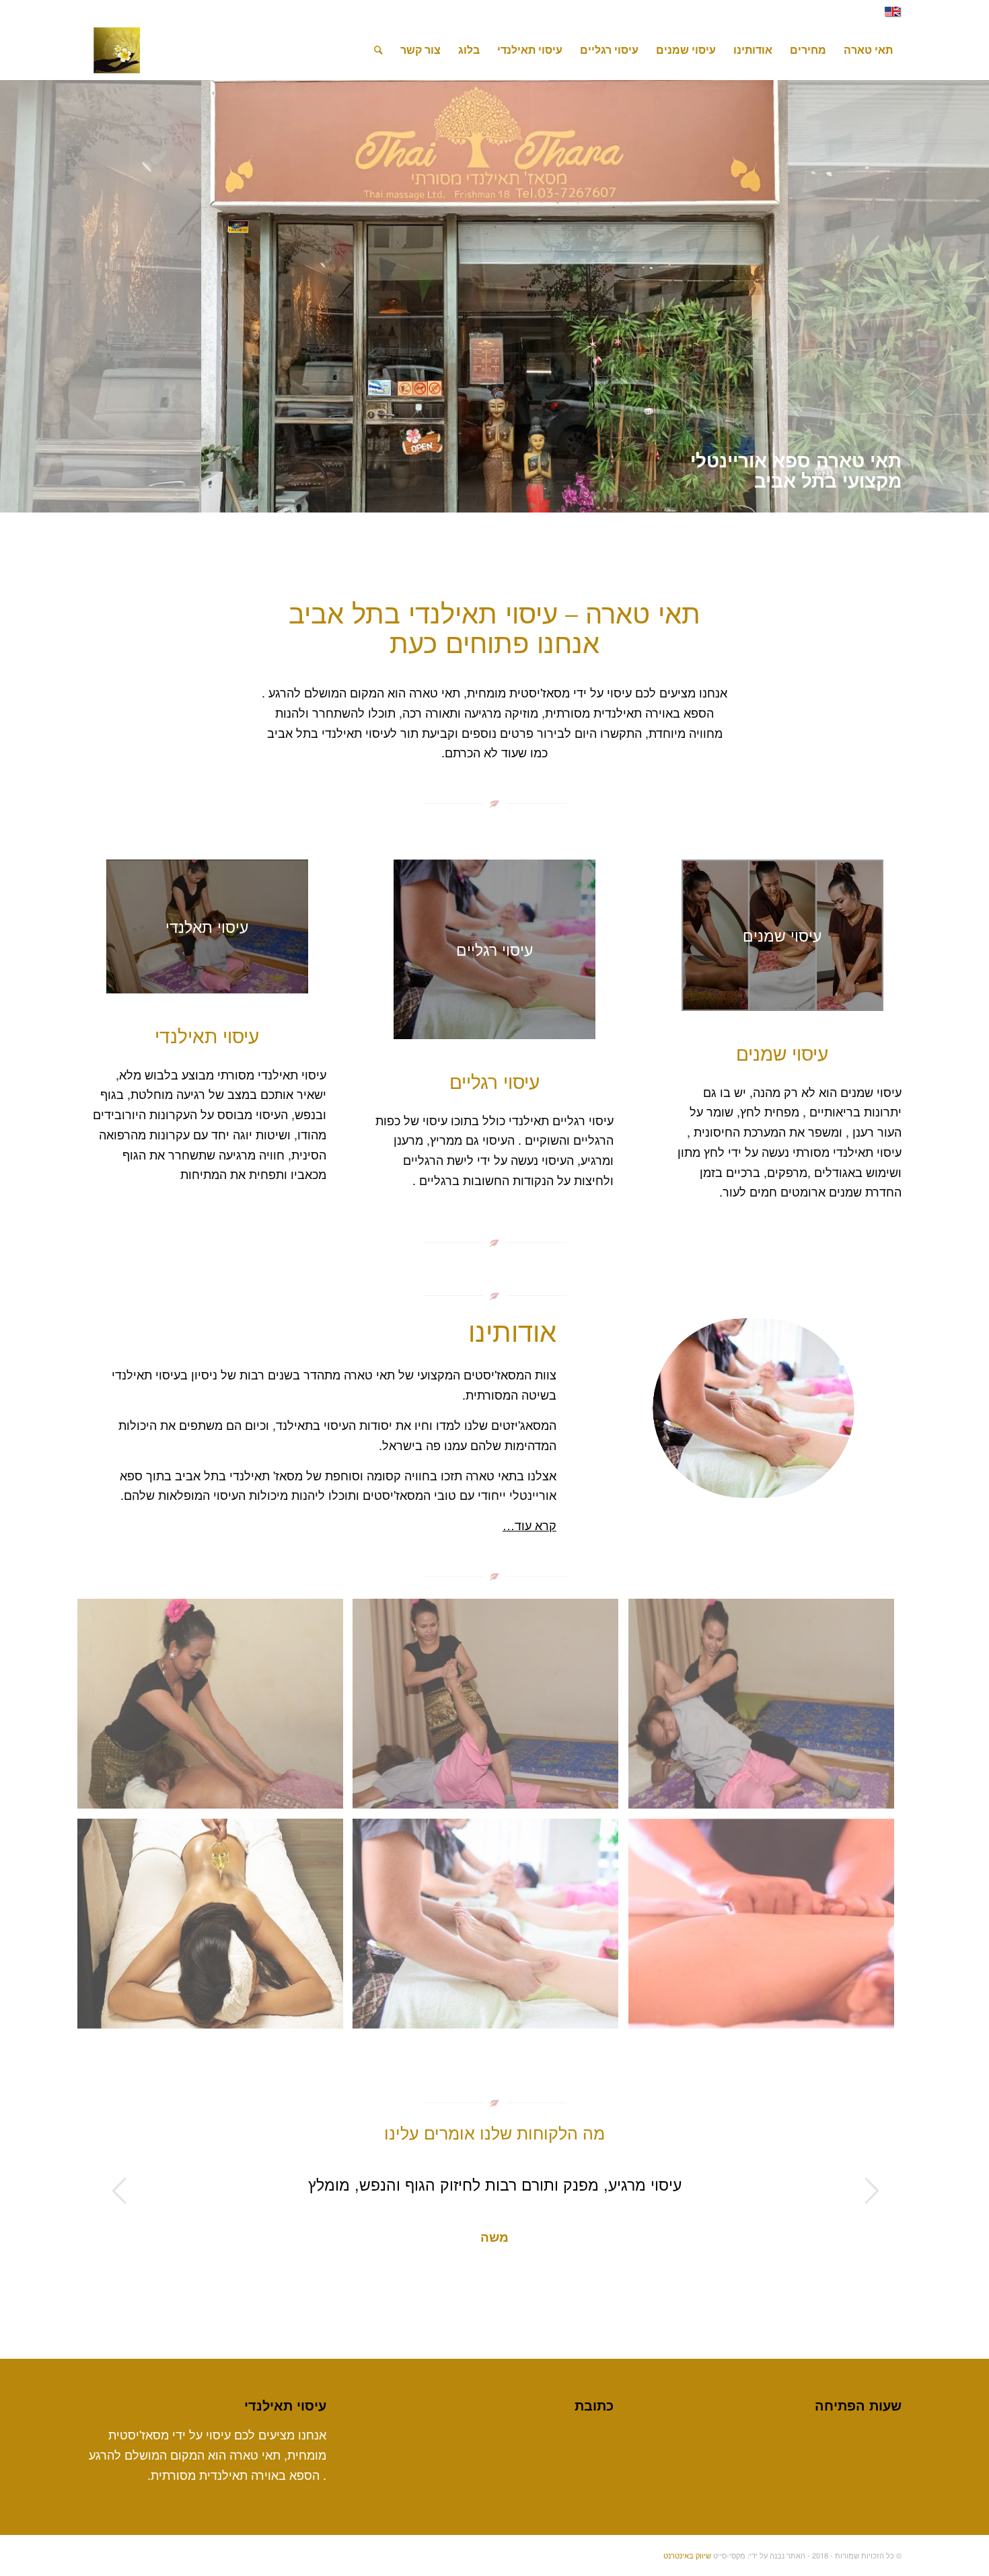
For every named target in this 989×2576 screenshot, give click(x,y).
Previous (118, 2191)
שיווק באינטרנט (687, 2555)
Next (871, 2191)
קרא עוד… (529, 1525)
